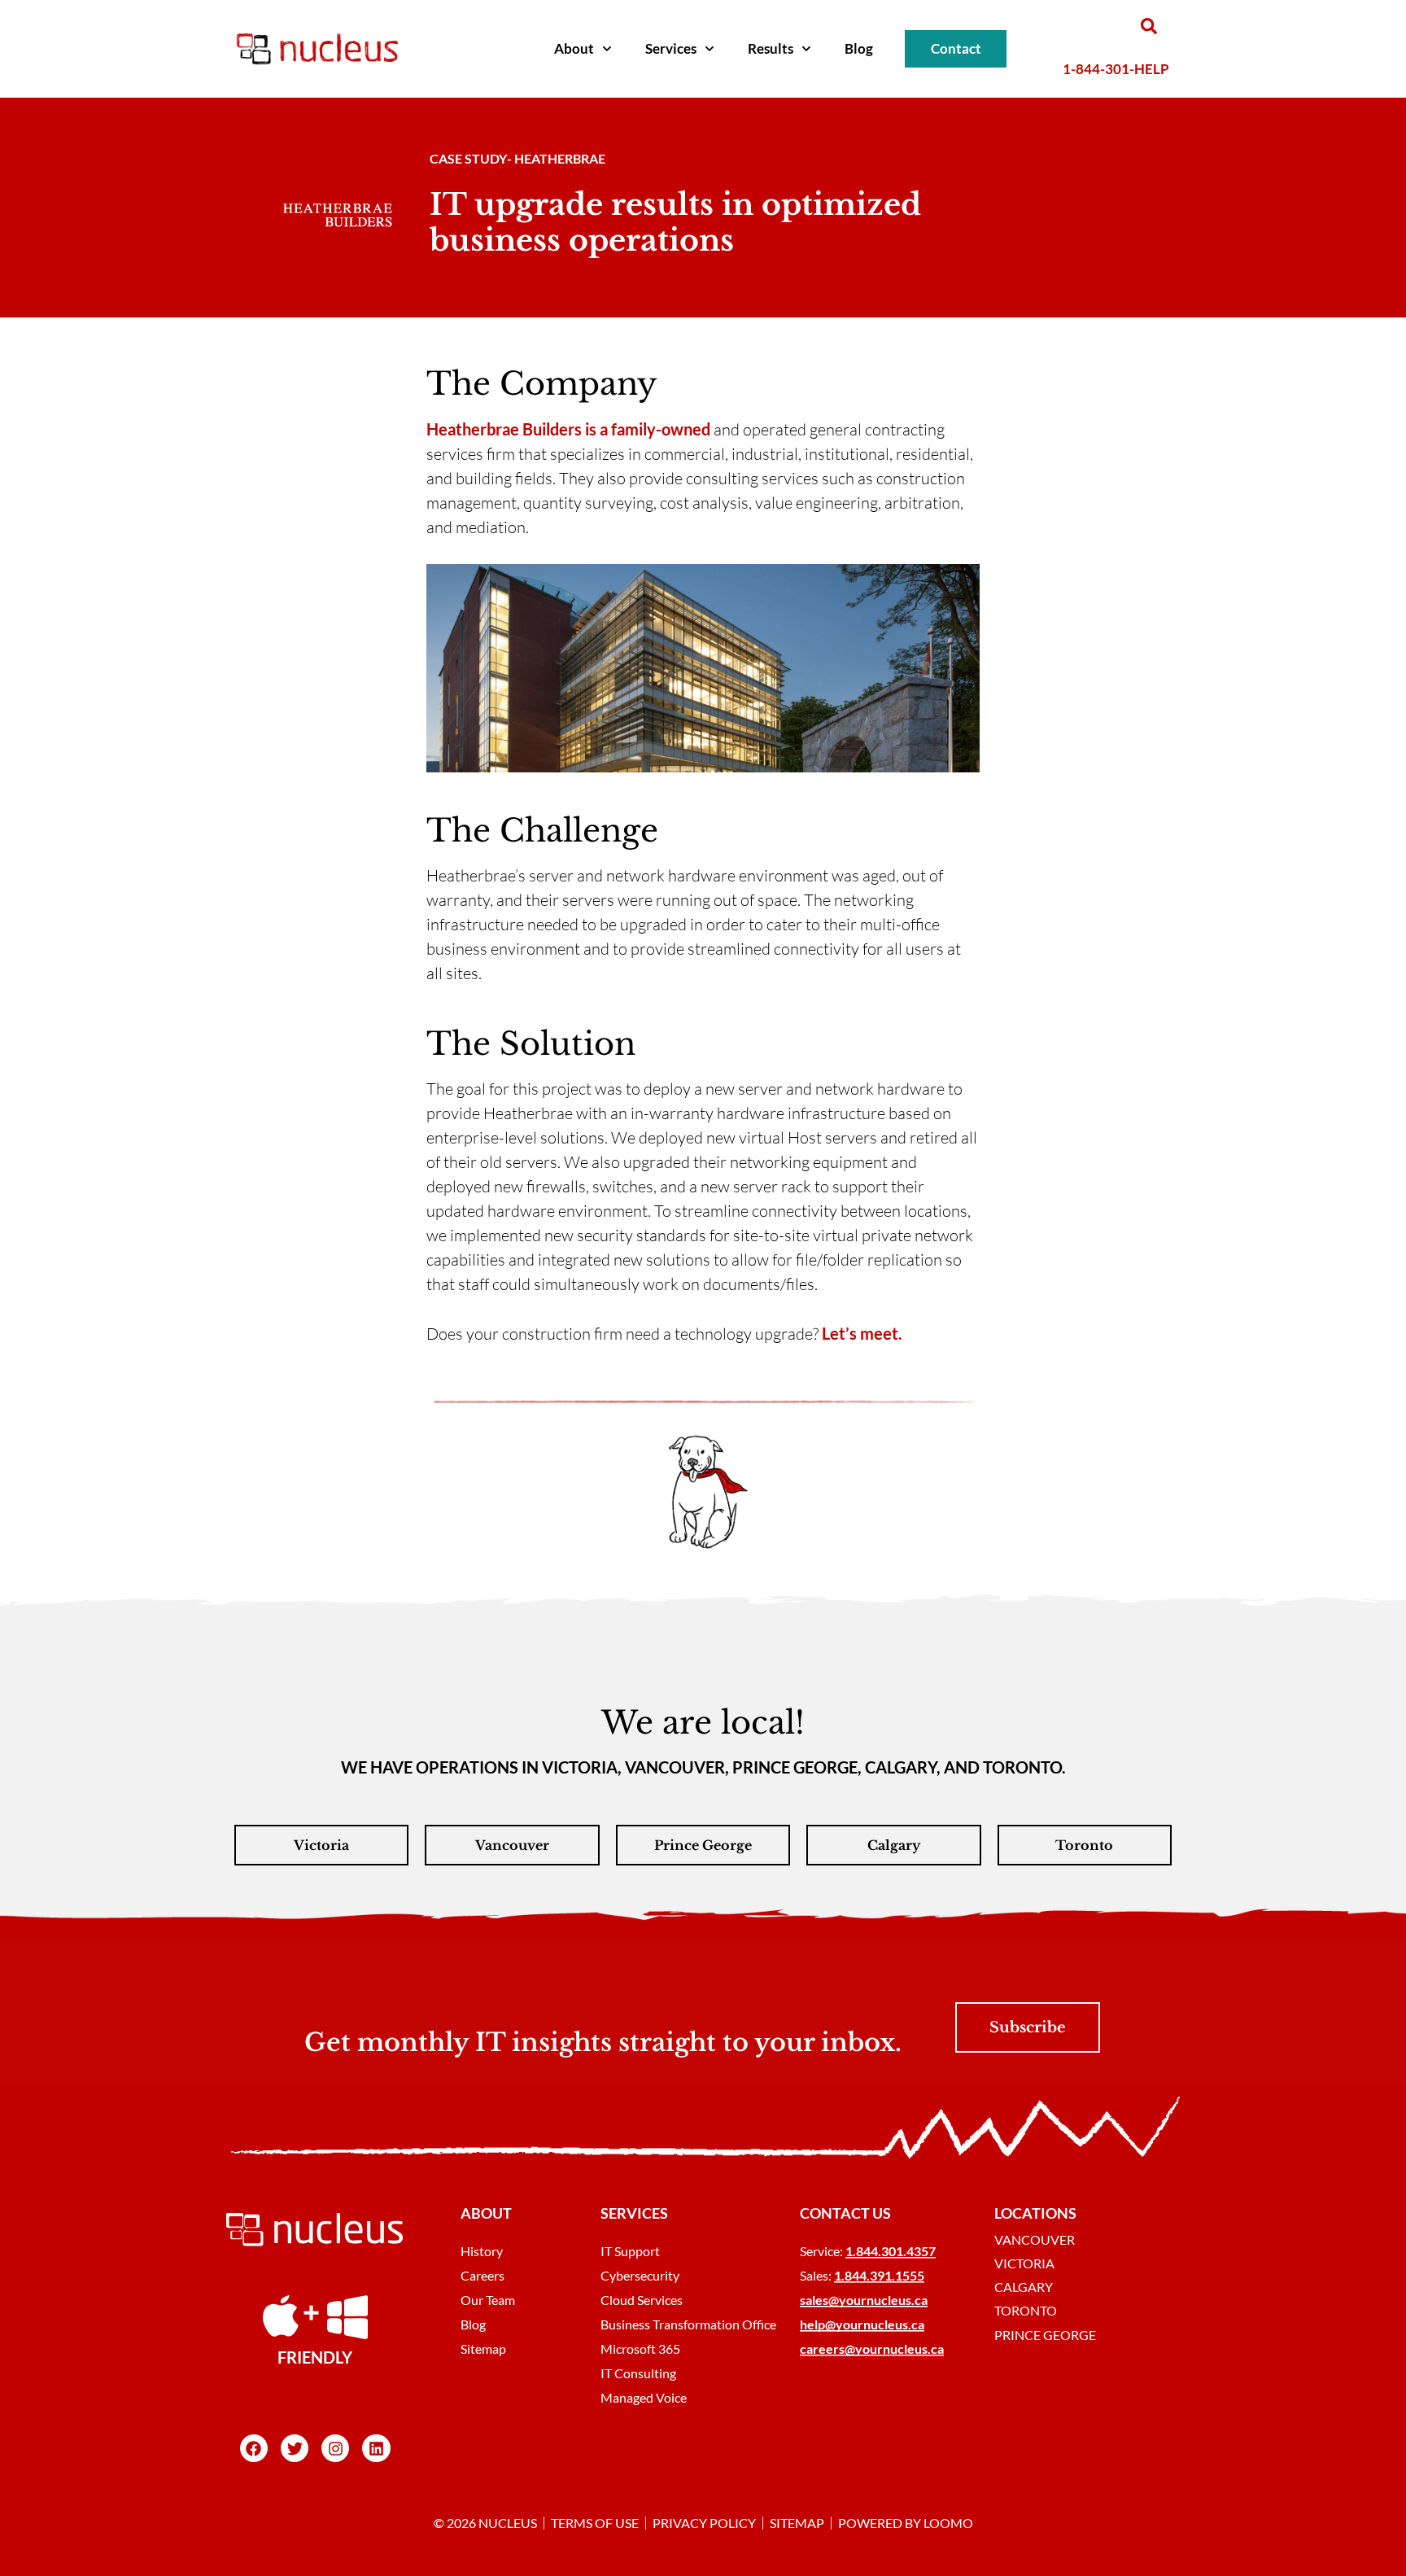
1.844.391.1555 (879, 2275)
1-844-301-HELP (1116, 69)
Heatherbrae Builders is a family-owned (568, 429)
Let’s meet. (862, 1333)
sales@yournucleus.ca (864, 2300)
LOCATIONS (1035, 2213)
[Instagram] (335, 2448)
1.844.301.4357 (891, 2251)
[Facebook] (254, 2448)
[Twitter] (295, 2448)
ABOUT (486, 2213)
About (574, 48)
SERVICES (634, 2213)
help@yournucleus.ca (862, 2324)
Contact (956, 48)
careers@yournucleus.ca (872, 2349)
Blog (859, 48)
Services (671, 48)
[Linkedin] (376, 2448)
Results (771, 48)
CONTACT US (845, 2213)
